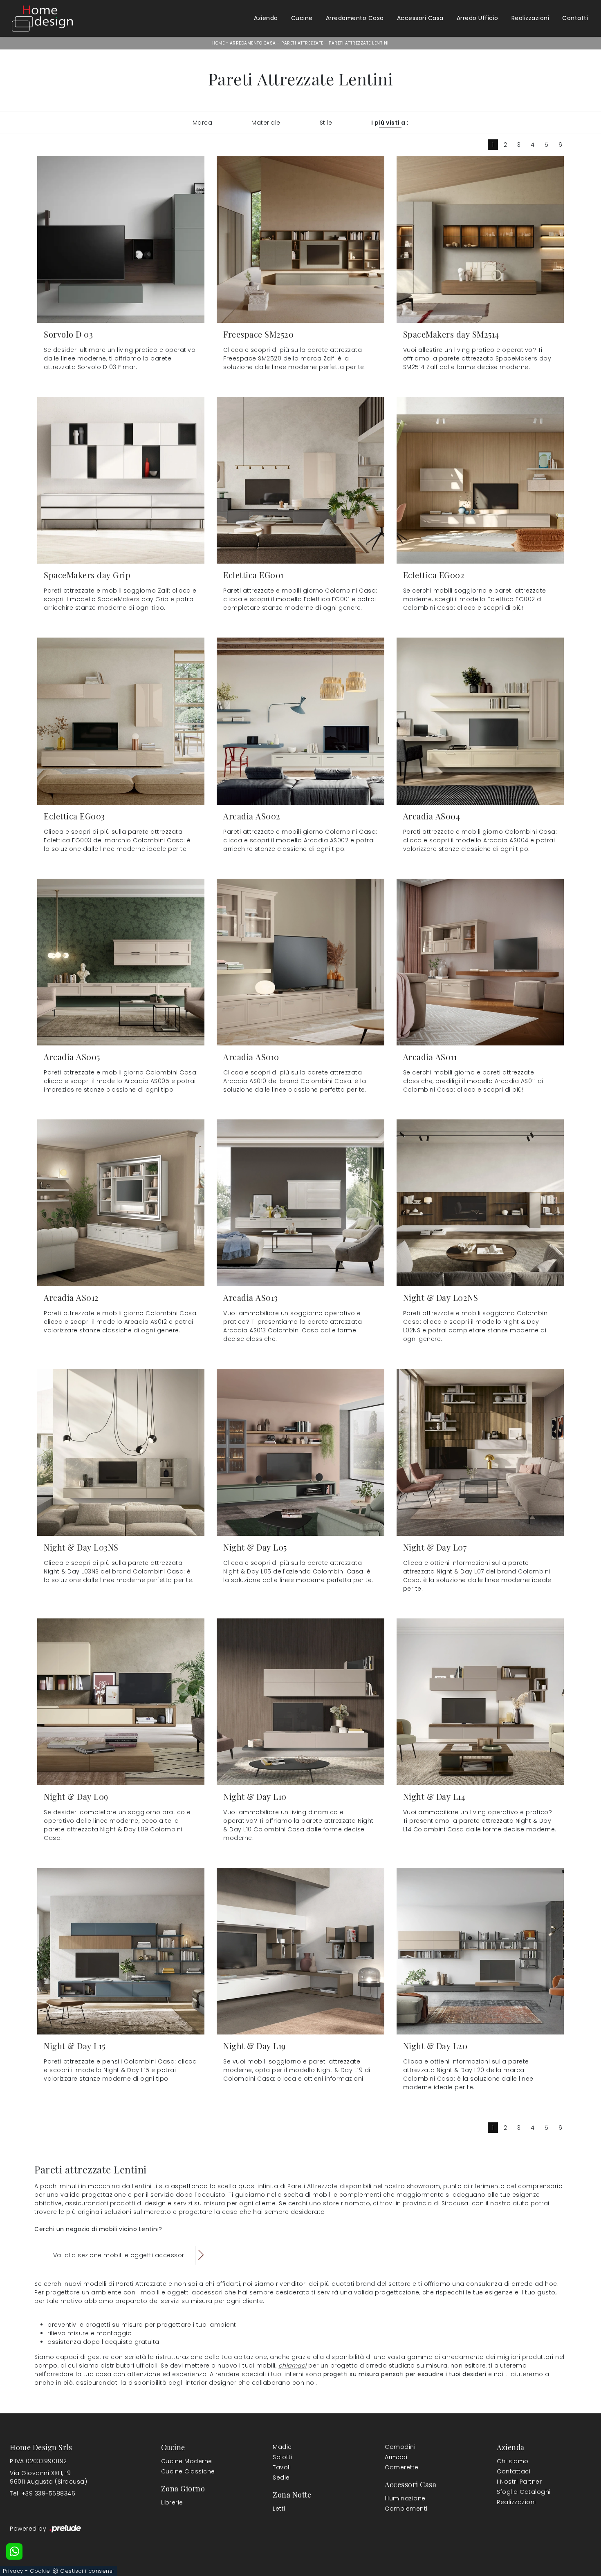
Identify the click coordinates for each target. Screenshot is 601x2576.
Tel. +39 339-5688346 (43, 2493)
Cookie (40, 2571)
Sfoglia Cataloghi (524, 2492)
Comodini (400, 2447)
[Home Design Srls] (43, 18)
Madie (282, 2447)
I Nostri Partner (519, 2482)
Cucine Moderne (187, 2461)
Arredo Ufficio (478, 18)
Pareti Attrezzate (302, 43)
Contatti (575, 18)
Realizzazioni (530, 18)
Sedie (281, 2478)
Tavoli (282, 2467)
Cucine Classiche (188, 2471)
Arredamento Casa (355, 18)
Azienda (266, 18)
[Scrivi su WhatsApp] (14, 2551)
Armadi (396, 2457)
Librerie (172, 2502)
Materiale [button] (266, 123)
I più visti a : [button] (390, 123)
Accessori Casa (420, 18)
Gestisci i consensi (87, 2571)
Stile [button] (326, 123)
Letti (279, 2509)
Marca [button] (203, 123)
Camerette (402, 2467)
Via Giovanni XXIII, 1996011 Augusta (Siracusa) (48, 2477)
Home (218, 43)
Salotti (283, 2457)
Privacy (13, 2571)
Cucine (302, 18)
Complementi (406, 2509)
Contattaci (514, 2471)
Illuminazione (405, 2498)
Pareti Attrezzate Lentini (359, 43)
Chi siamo (513, 2461)
